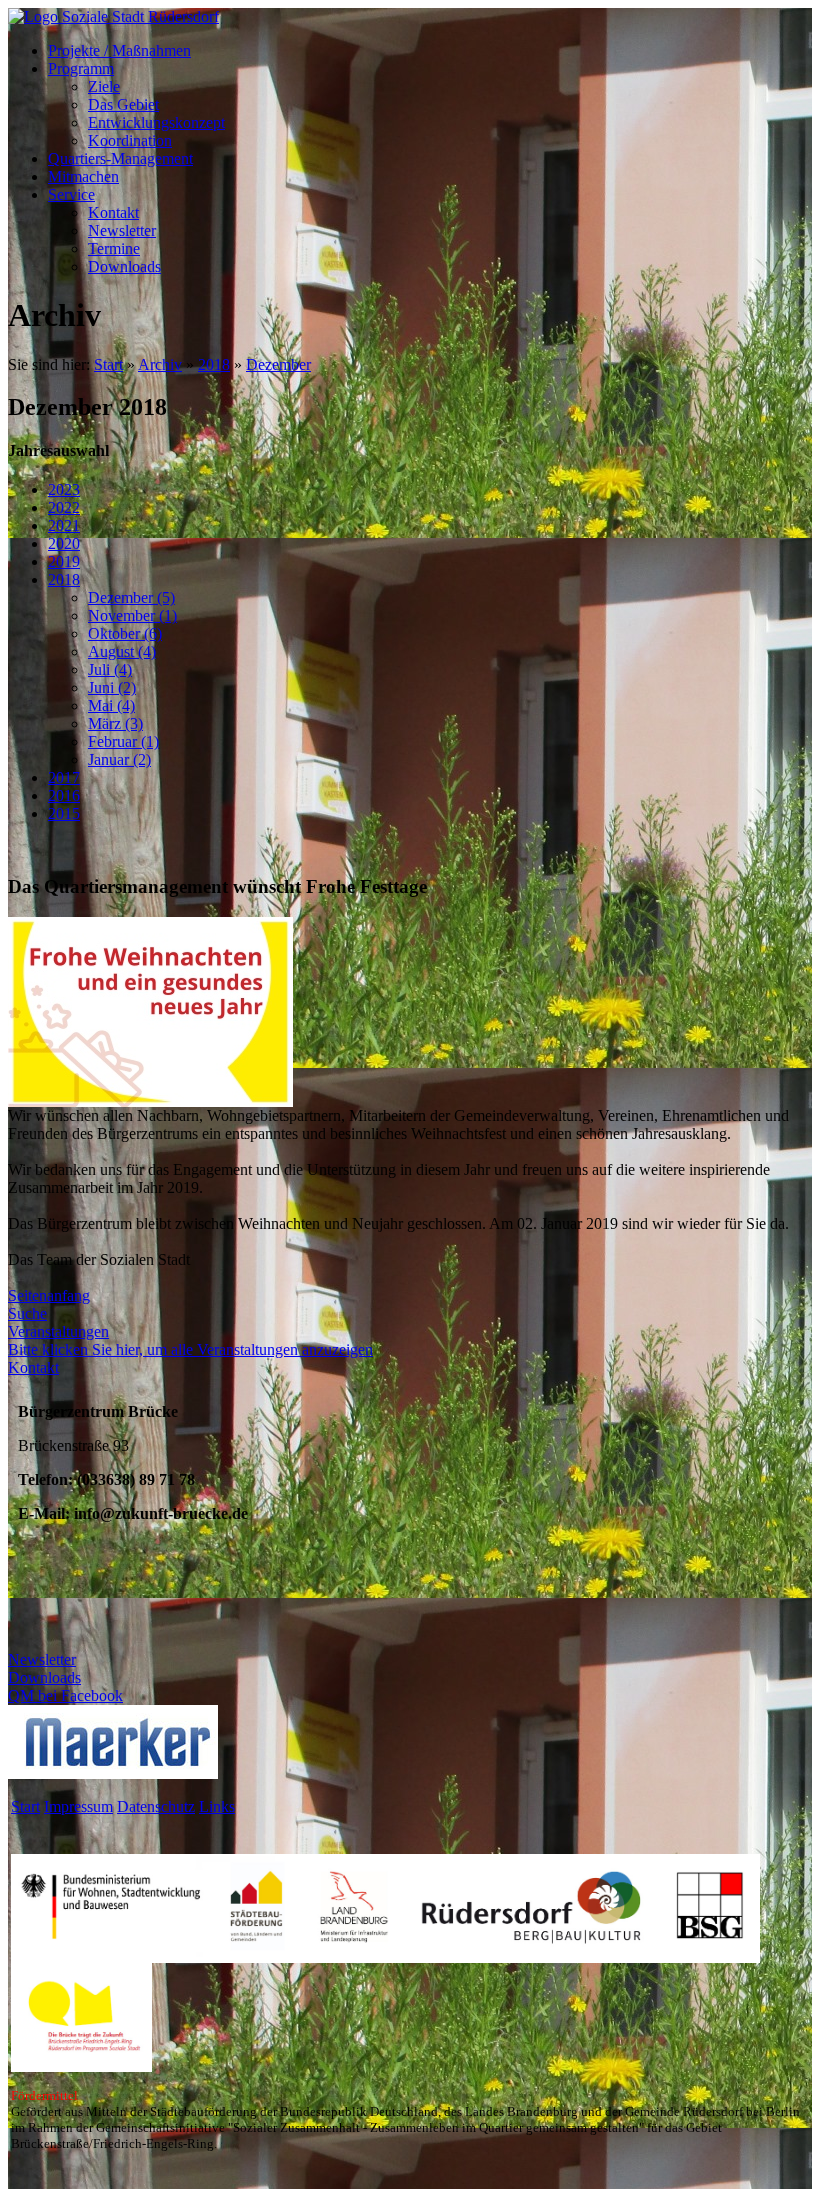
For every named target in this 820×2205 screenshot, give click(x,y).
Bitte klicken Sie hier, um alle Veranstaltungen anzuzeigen (190, 1349)
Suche (27, 1313)
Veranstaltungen (58, 1331)
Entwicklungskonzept (156, 122)
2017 (64, 777)
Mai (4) (111, 705)
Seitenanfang (49, 1295)
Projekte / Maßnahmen (119, 50)
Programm (81, 68)
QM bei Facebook (65, 1695)
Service (71, 194)
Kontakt (113, 212)
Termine (114, 248)
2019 (64, 561)
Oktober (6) (125, 633)
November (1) (132, 615)
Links (217, 1806)
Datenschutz (156, 1806)
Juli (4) (110, 669)
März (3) (115, 723)
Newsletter (122, 230)
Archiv (160, 364)
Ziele (104, 86)
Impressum (78, 1806)
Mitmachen (83, 176)
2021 (64, 525)
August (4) (122, 651)
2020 (64, 543)
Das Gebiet (123, 104)
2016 (64, 795)
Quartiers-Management (120, 158)
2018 (214, 364)
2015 (64, 813)
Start (108, 364)
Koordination (130, 140)
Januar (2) (119, 759)
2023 (64, 489)
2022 (64, 507)
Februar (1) (123, 741)
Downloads (124, 266)
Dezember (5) (131, 597)
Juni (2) (112, 687)
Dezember (278, 364)
